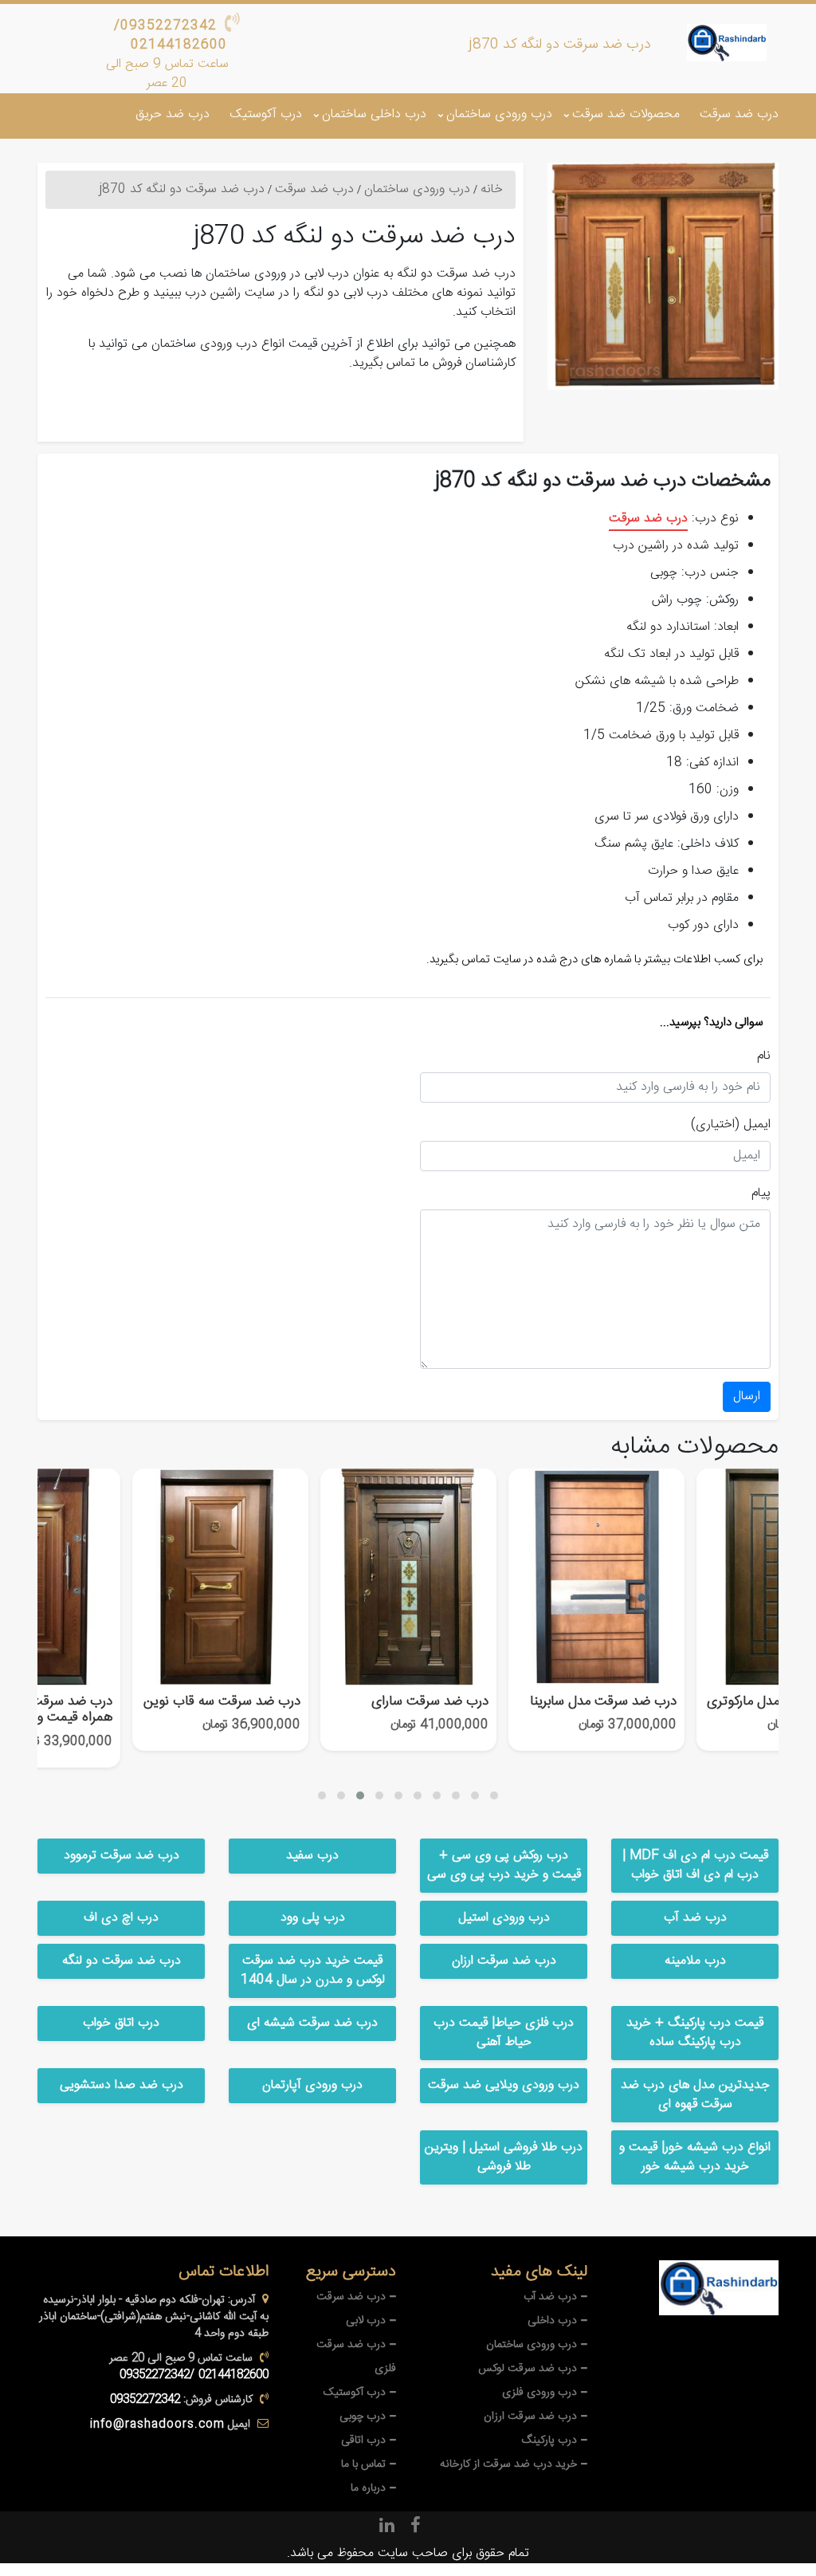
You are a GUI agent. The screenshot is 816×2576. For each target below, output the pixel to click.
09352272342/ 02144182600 (171, 35)
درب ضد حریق (173, 114)
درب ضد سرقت (739, 114)
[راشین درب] (727, 42)
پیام (761, 1194)
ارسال (747, 1396)
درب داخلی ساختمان (374, 114)
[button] (322, 1795)
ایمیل (757, 1125)
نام (764, 1056)
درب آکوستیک (266, 114)
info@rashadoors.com (157, 2425)
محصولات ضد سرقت (626, 114)
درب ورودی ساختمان (499, 114)
